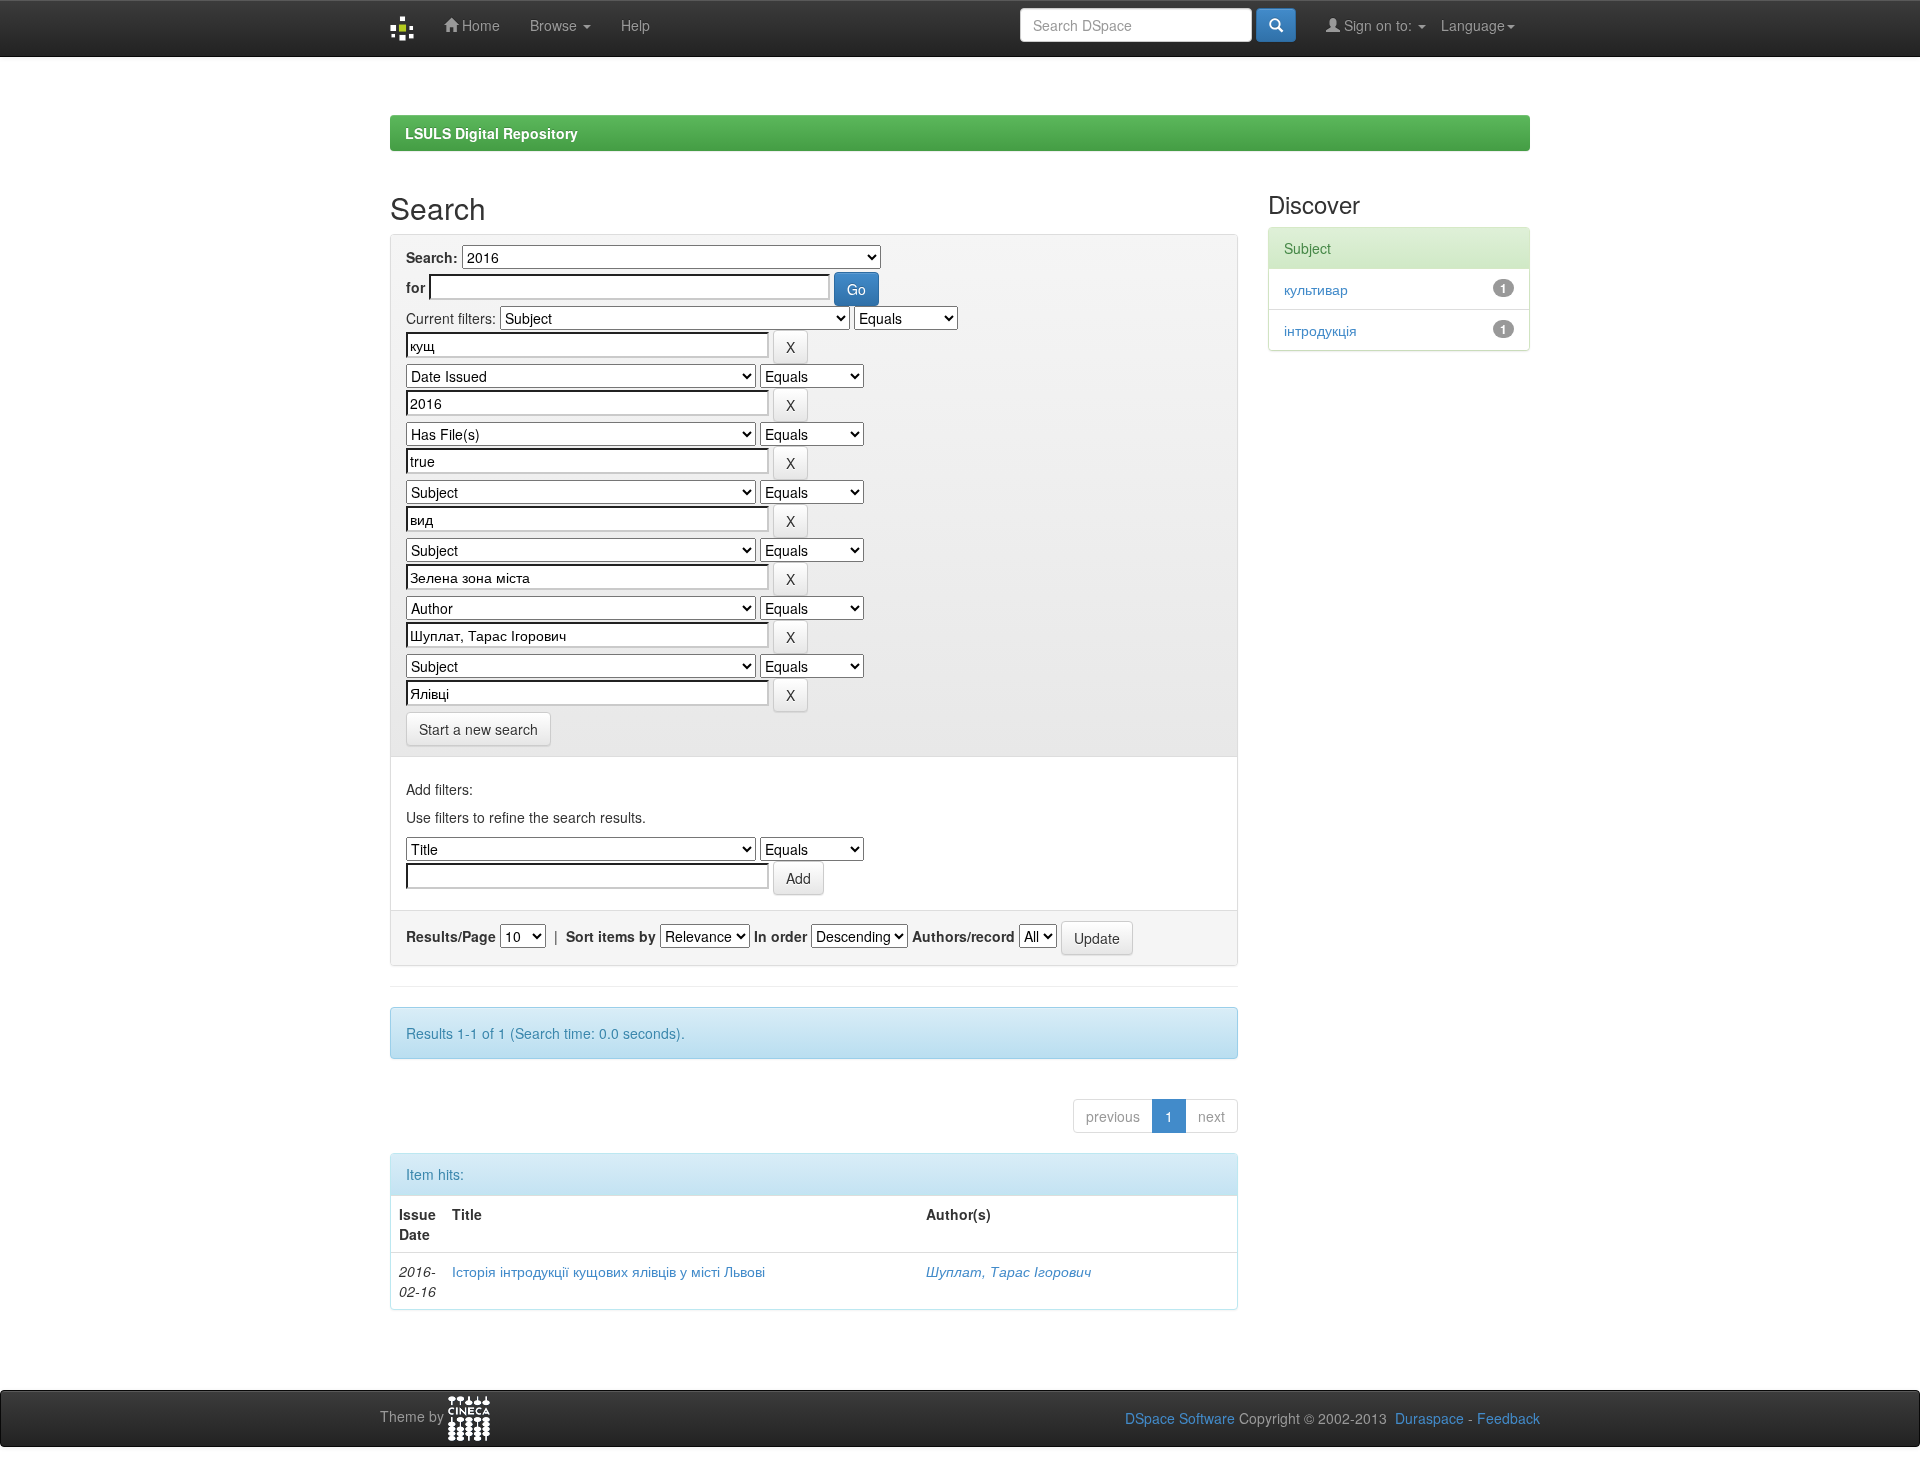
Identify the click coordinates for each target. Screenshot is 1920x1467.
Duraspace (1429, 1418)
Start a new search (478, 729)
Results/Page (451, 936)
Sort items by (611, 936)
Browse (555, 25)
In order (780, 936)
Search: (432, 257)
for (415, 287)
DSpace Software (1180, 1418)
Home (479, 25)
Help (635, 25)
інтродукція (1320, 330)
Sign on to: (1378, 25)
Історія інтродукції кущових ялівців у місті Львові (608, 1271)
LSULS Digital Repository (491, 133)
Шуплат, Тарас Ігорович (1008, 1271)
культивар (1316, 289)
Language (1473, 25)
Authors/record (963, 936)
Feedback (1508, 1418)
